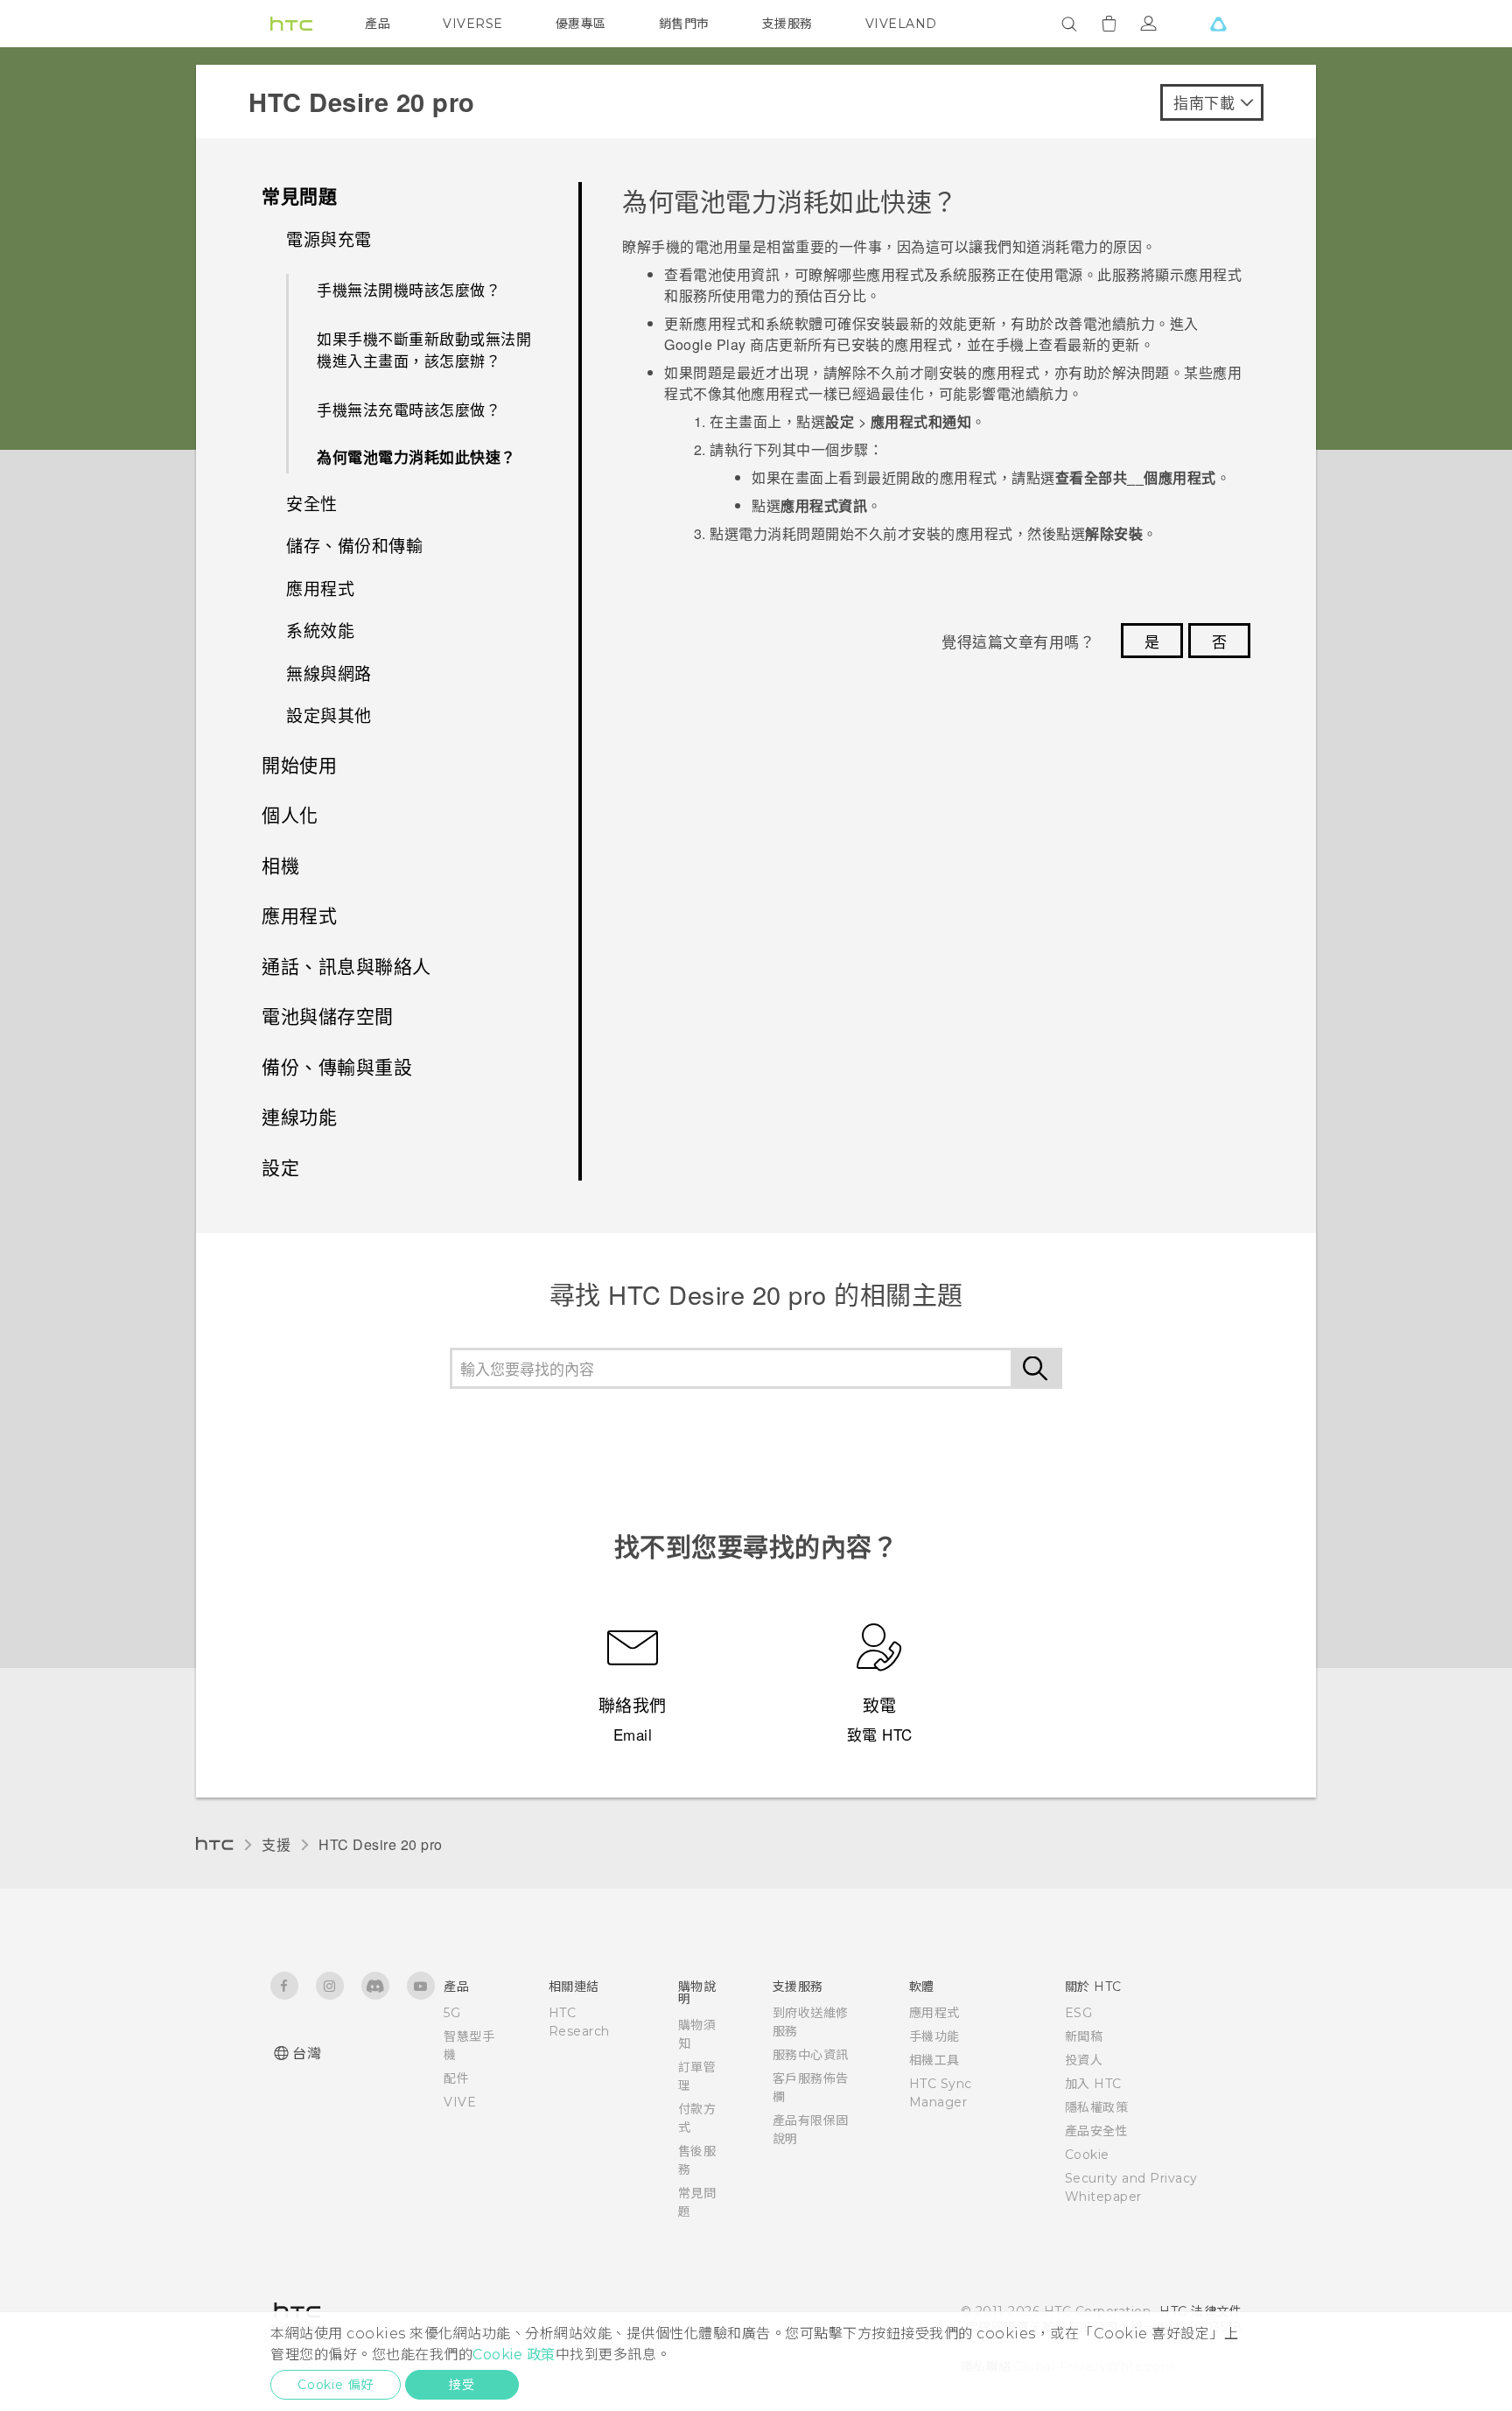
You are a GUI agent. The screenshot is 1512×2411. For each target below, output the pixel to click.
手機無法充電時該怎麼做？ (409, 409)
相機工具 (934, 2060)
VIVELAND (901, 24)
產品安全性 (1097, 2131)
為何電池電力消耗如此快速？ (416, 457)
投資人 (1084, 2060)
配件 (456, 2078)
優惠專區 (581, 24)
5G (452, 2013)
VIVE (460, 2102)
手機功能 (934, 2036)
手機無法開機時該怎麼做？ (409, 289)
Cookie (1087, 2155)
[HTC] (291, 24)
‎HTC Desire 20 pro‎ (381, 1844)
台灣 (307, 2054)
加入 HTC (1093, 2084)
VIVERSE (473, 24)
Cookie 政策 (514, 2355)
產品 (378, 24)
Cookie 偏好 (336, 2385)
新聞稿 (1084, 2036)
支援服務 (787, 24)
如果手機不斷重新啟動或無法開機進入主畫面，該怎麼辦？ (424, 350)
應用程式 (934, 2013)
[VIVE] (1218, 24)
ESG (1079, 2013)
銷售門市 (684, 24)
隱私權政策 (1097, 2107)
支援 (276, 1844)
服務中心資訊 (811, 2055)
